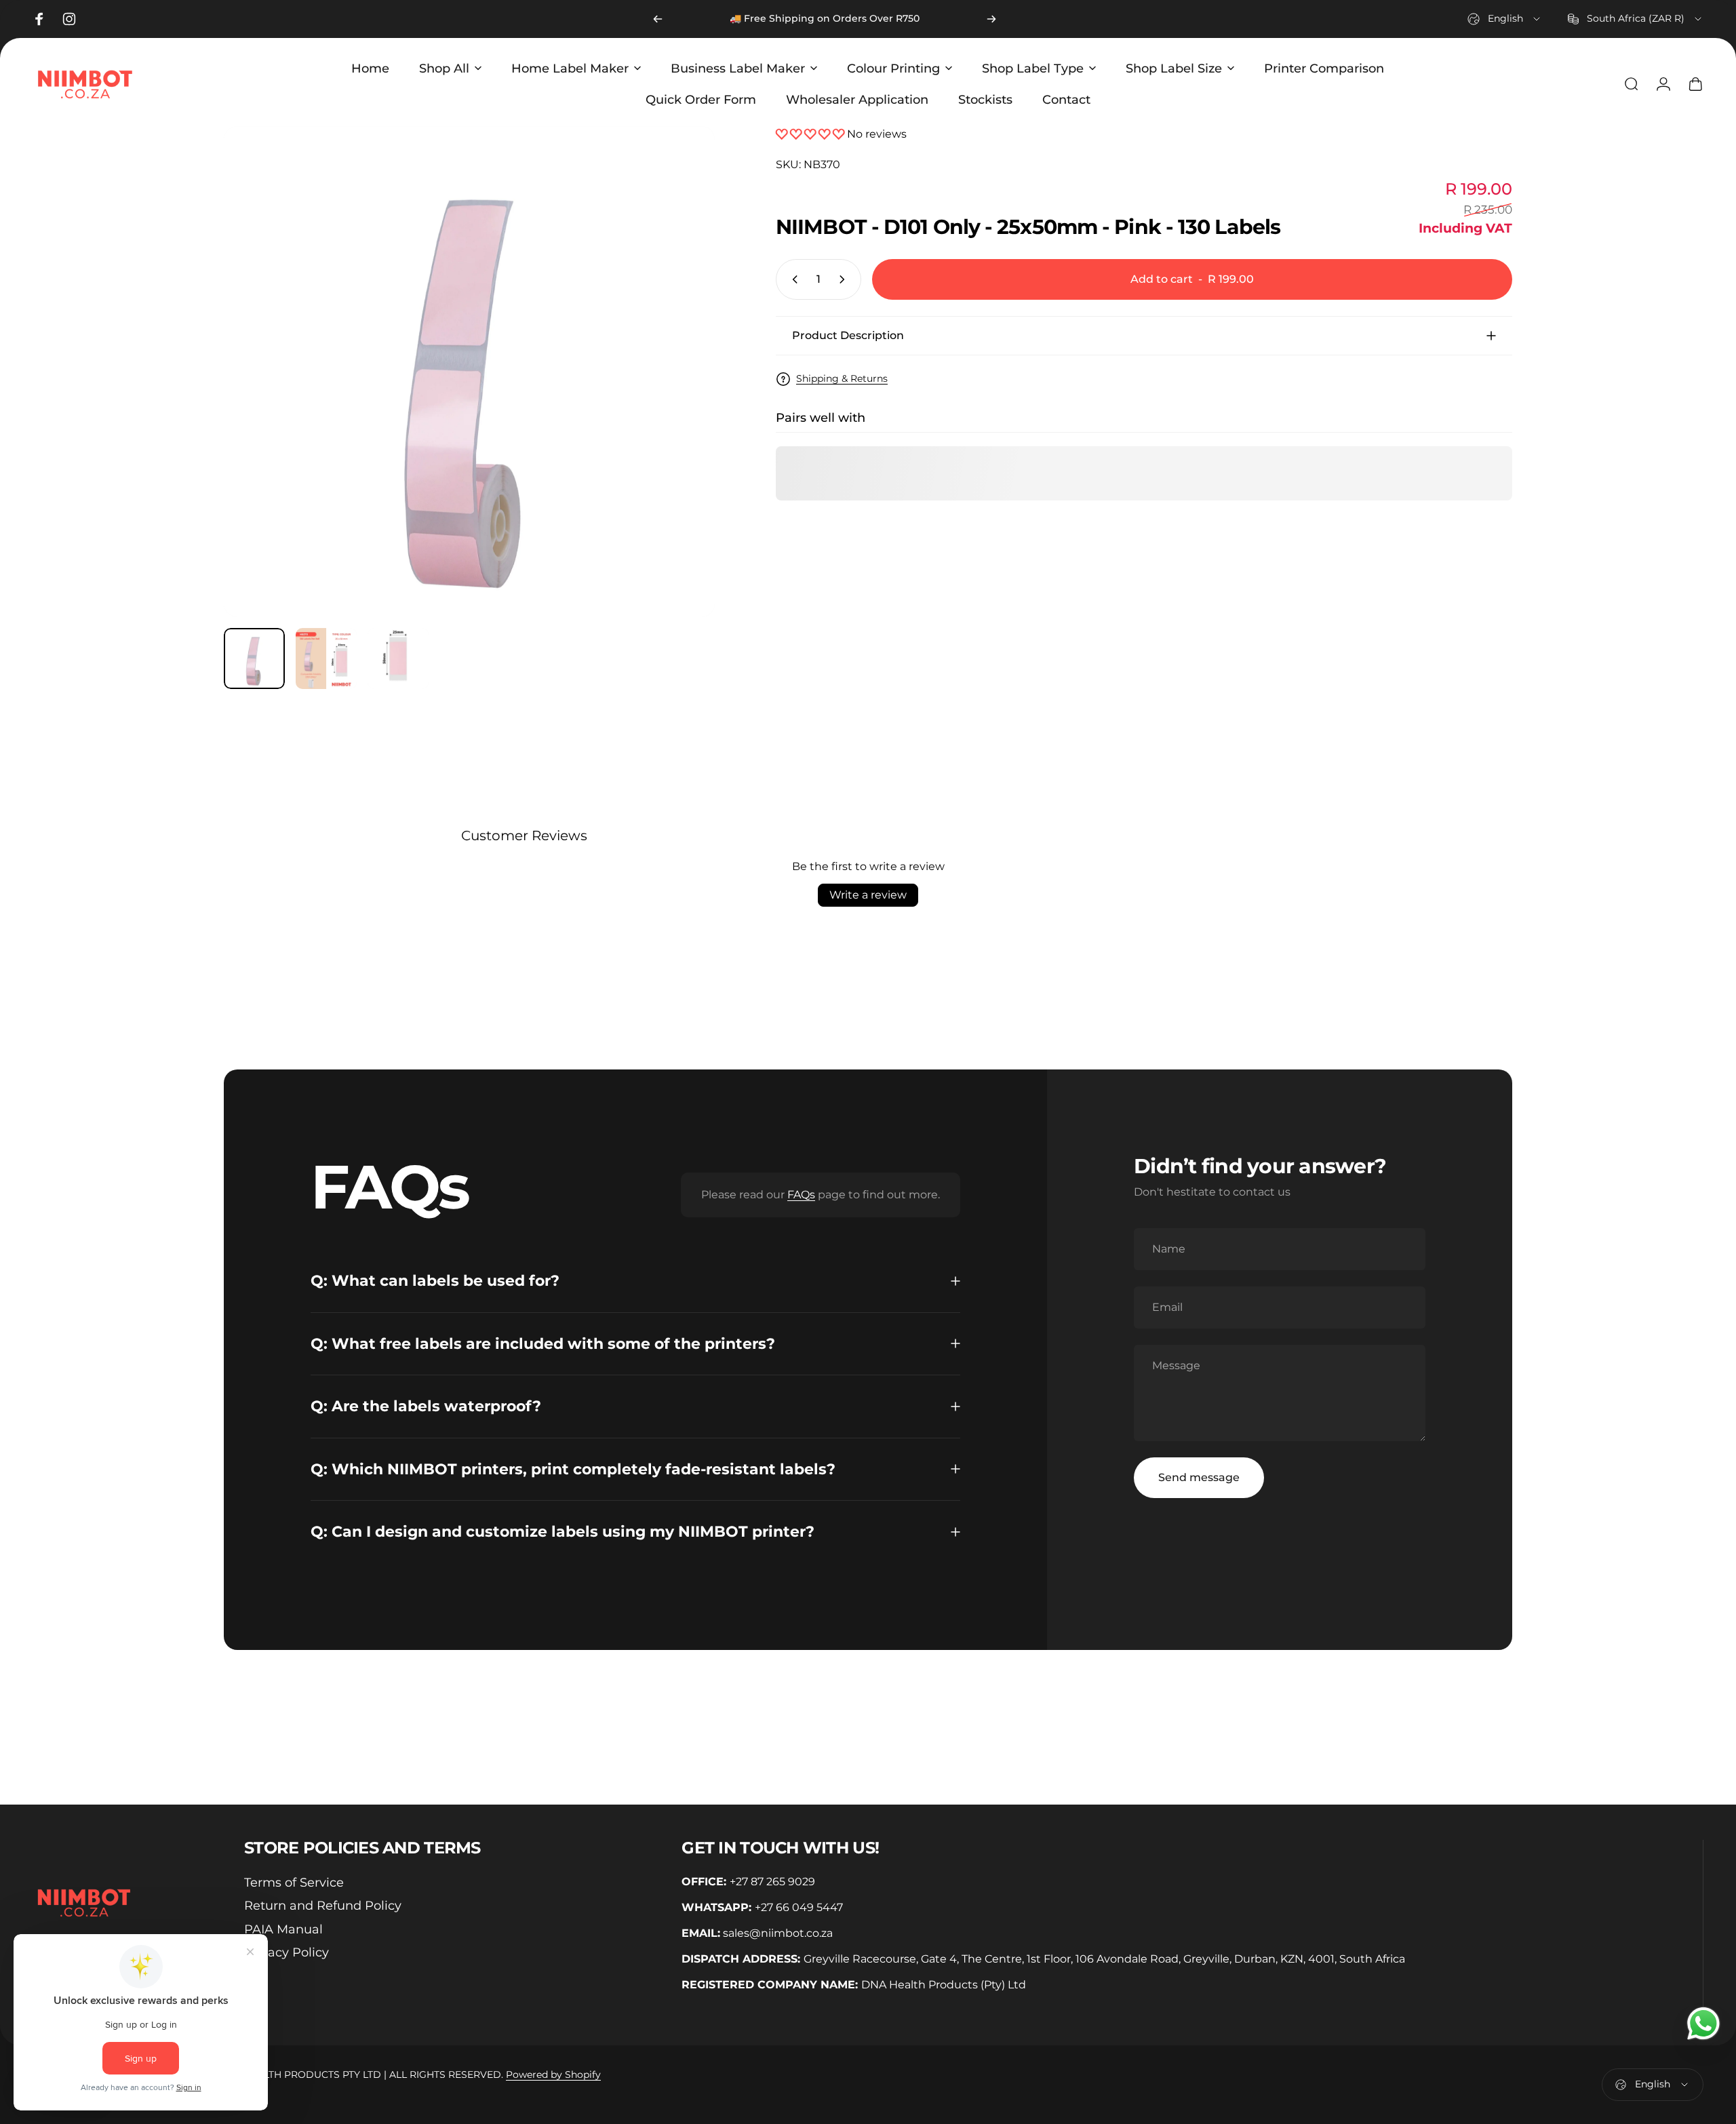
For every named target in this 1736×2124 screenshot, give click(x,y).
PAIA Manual (283, 1929)
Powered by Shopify (553, 2074)
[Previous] (658, 19)
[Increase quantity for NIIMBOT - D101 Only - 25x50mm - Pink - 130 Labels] (845, 279)
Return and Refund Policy (323, 1906)
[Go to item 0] (254, 658)
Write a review (868, 895)
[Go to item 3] (398, 658)
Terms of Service (294, 1883)
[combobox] (1505, 19)
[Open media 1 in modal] (469, 372)
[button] (811, 134)
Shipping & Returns (842, 379)
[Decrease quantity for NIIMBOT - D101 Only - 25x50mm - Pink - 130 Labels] (792, 279)
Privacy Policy (287, 1952)
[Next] (991, 19)
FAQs (801, 1195)
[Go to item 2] (326, 658)
